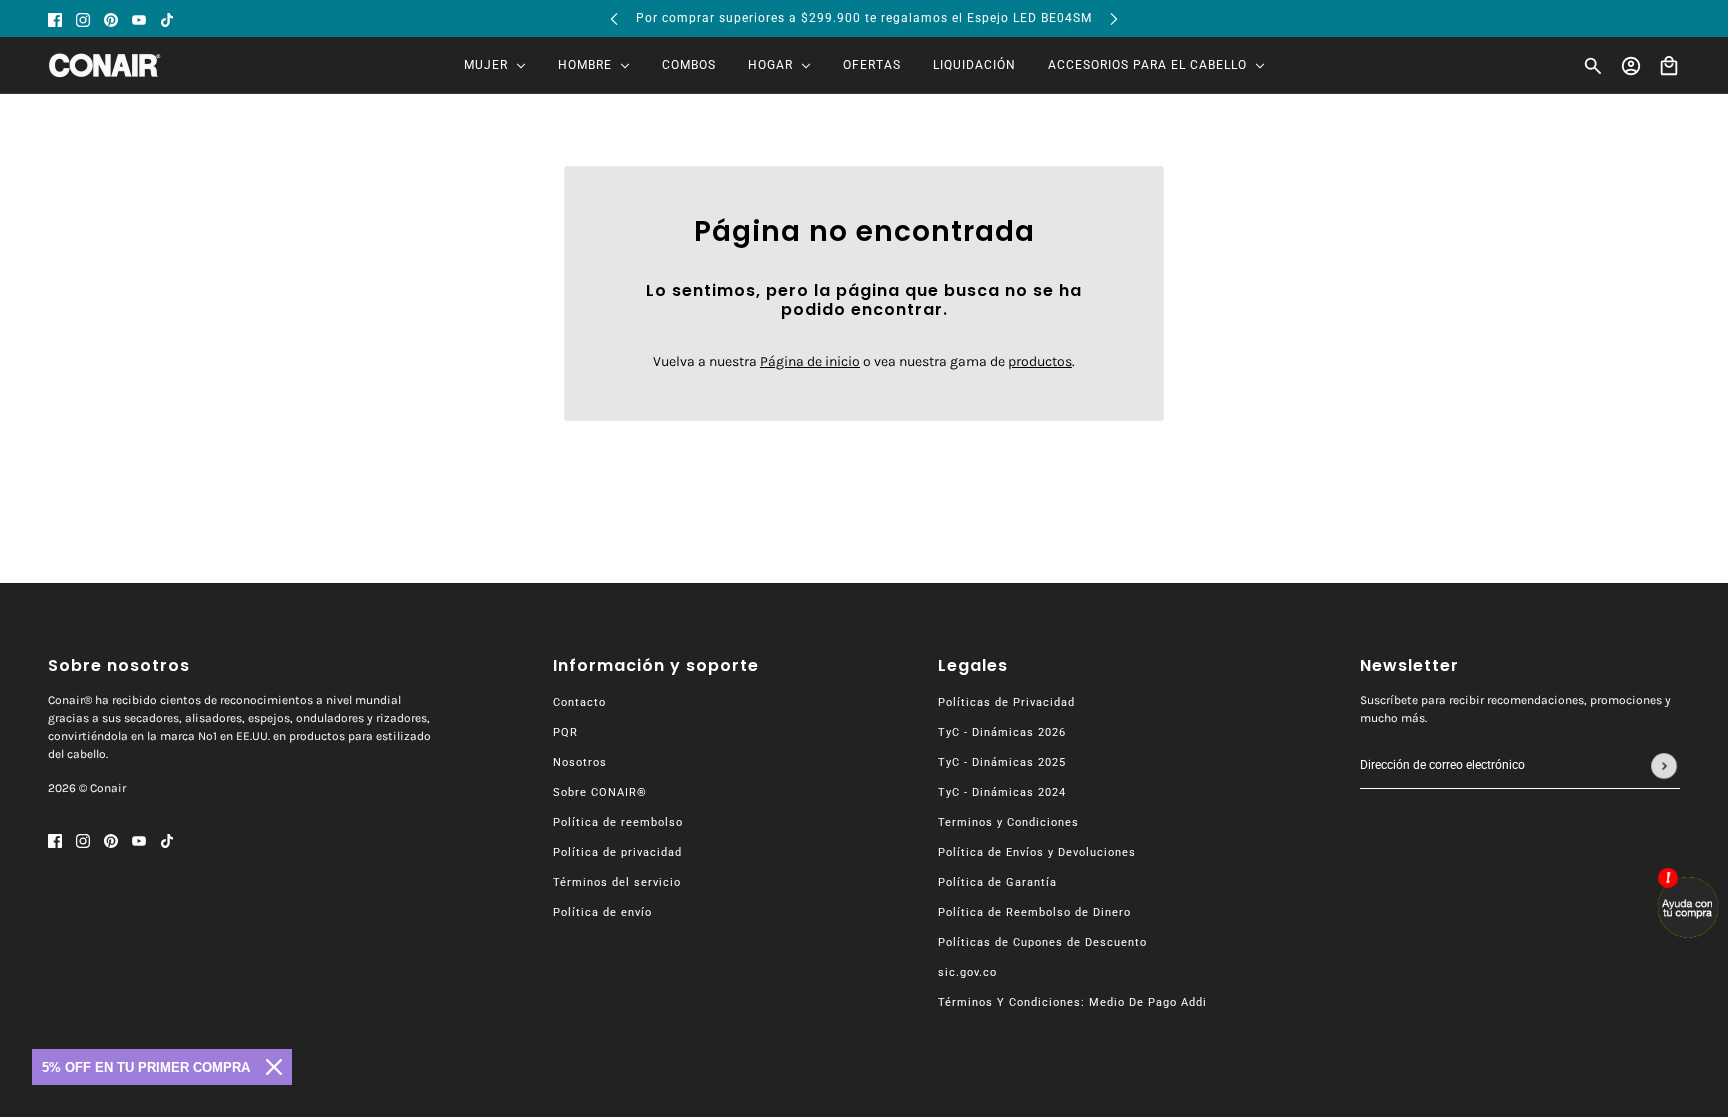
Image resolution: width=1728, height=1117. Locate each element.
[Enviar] (1664, 766)
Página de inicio (810, 361)
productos (1040, 361)
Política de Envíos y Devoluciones (1037, 852)
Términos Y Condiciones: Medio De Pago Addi (1072, 1002)
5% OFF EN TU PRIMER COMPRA (146, 1067)
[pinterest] (111, 18)
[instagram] (83, 18)
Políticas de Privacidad (1006, 702)
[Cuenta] (1631, 66)
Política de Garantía (997, 882)
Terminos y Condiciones (1008, 822)
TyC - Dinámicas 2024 (1002, 792)
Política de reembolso (618, 822)
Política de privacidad (617, 852)
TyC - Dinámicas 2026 (1002, 732)
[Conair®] (104, 65)
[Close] (274, 1067)
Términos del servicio (617, 882)
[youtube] (139, 18)
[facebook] (55, 18)
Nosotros (580, 762)
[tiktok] (167, 18)
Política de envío (602, 912)
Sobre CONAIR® (600, 792)
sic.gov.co (967, 972)
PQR (565, 732)
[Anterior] (614, 18)
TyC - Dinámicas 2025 (1002, 762)
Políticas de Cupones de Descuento (1042, 942)
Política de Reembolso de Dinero (1034, 912)
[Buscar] (1593, 66)
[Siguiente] (1114, 18)
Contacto (579, 702)
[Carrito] (1669, 66)
